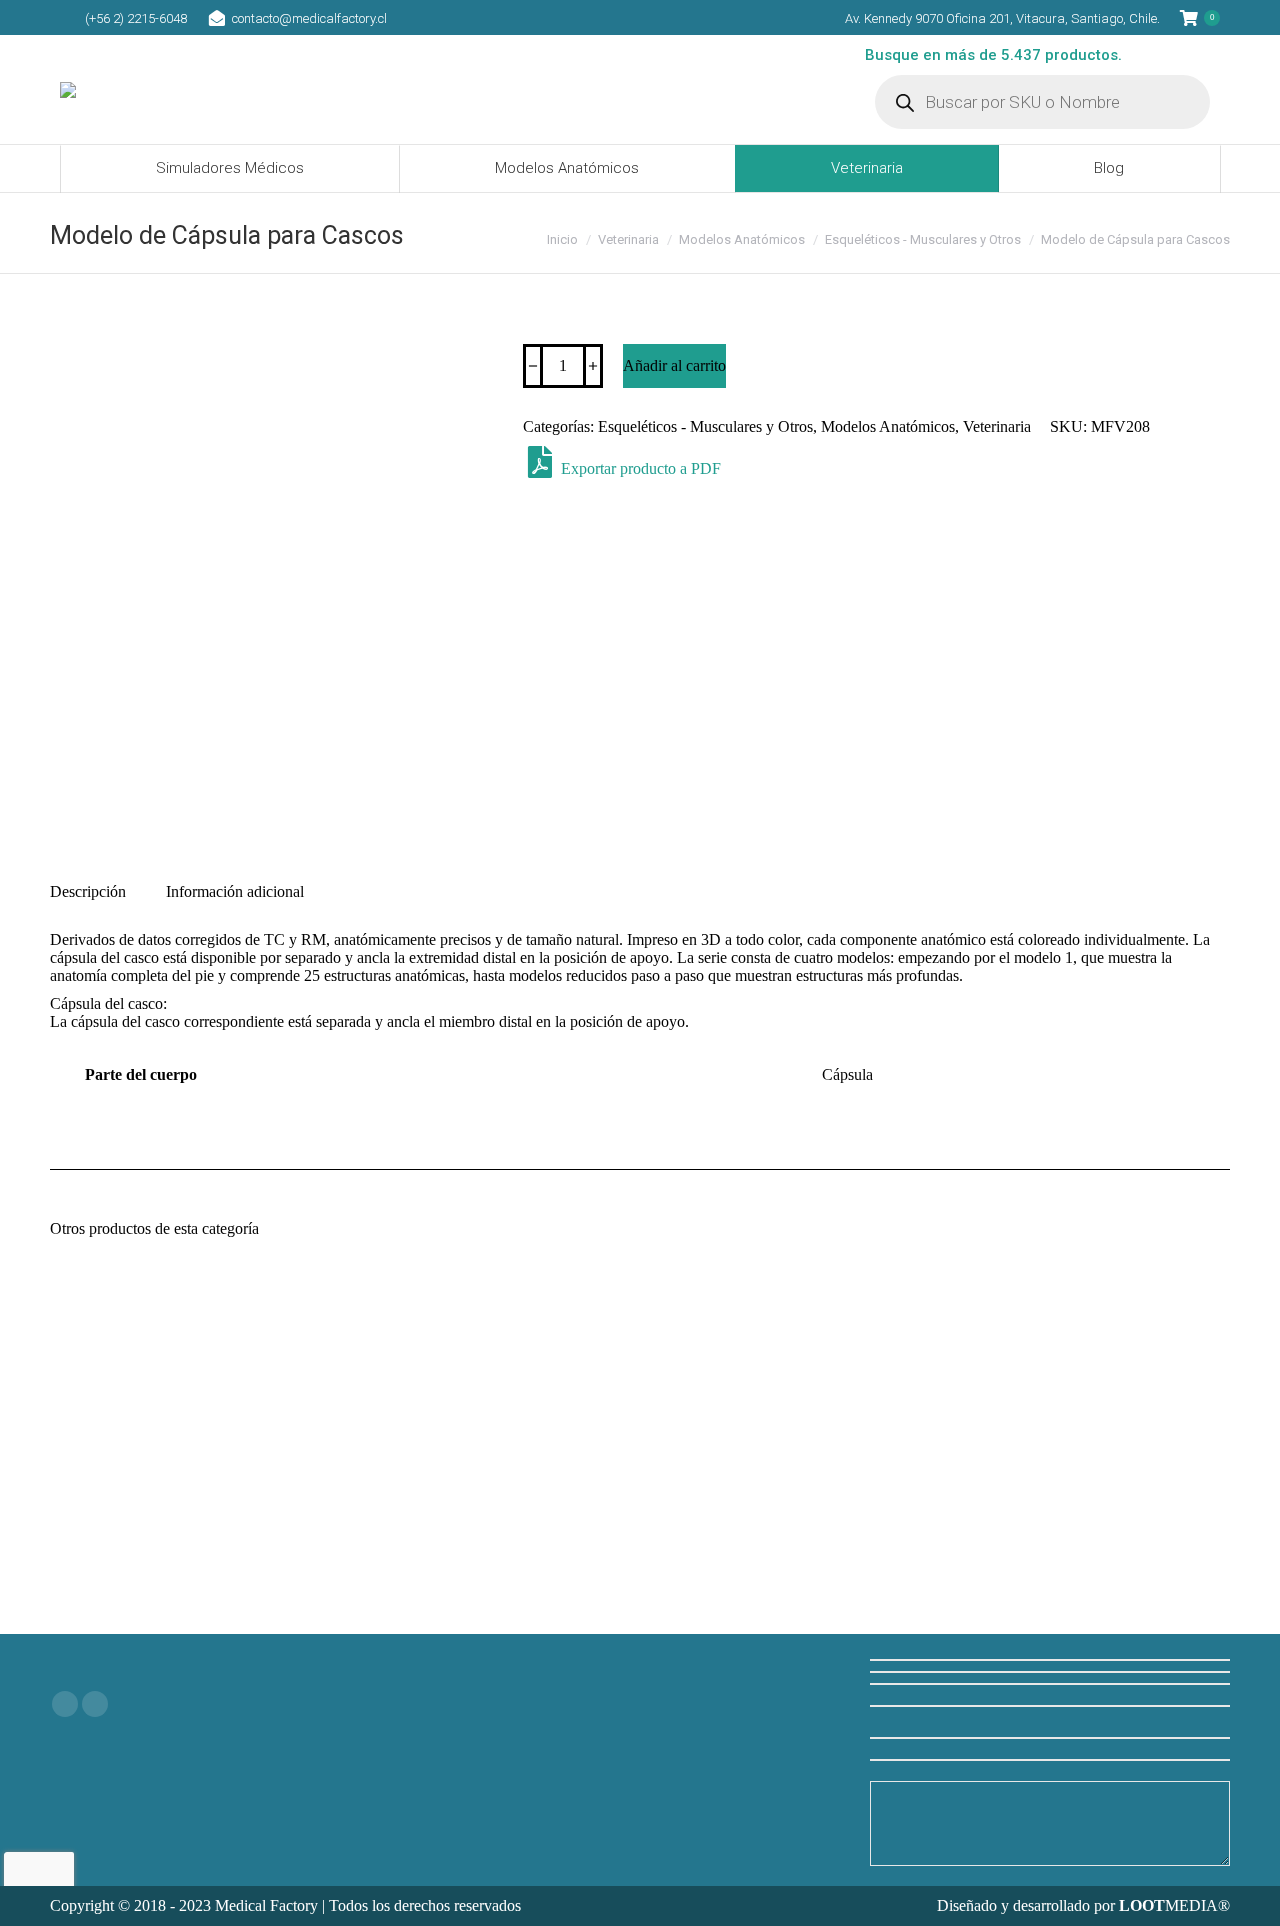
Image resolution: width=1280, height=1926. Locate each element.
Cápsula (847, 1074)
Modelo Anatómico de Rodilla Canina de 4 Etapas (1099, 1545)
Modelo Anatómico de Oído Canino (181, 1536)
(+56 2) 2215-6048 (136, 18)
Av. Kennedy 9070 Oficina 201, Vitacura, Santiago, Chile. (1002, 18)
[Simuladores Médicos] (640, 1664)
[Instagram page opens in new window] (95, 1704)
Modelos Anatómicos (888, 426)
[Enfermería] (640, 1694)
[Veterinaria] (640, 1684)
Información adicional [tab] (235, 891)
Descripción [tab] (88, 891)
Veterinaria (997, 426)
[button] (281, 1487)
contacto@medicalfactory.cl (309, 18)
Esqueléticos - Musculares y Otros (705, 426)
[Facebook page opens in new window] (65, 1704)
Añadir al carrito (674, 365)
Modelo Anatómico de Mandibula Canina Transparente (487, 1545)
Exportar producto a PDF (639, 468)
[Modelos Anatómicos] (640, 1674)
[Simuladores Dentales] (640, 1704)
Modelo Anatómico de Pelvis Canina (793, 1536)
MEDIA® (1174, 1905)
